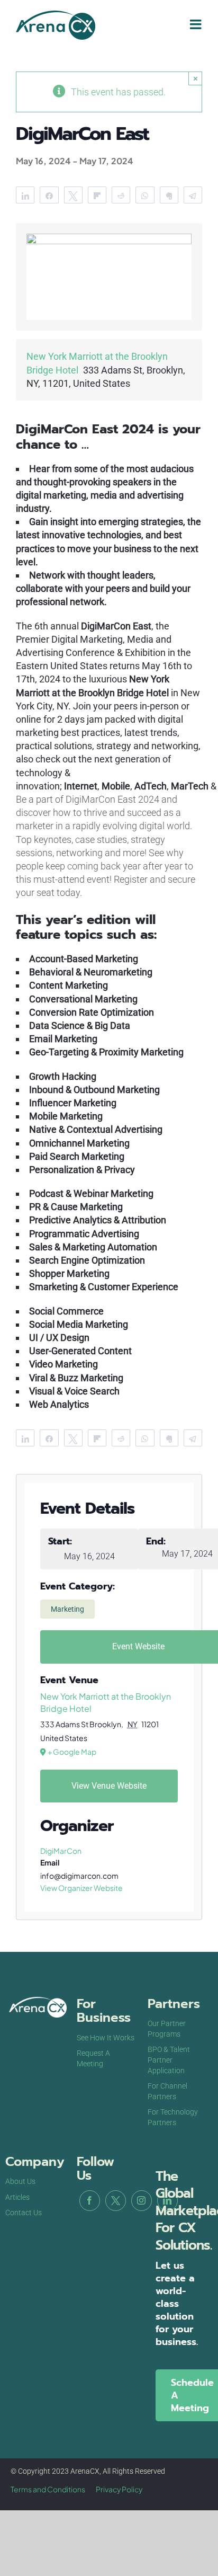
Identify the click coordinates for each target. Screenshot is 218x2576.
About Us (20, 2181)
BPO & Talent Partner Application (169, 2060)
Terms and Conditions (48, 2489)
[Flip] (97, 195)
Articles (17, 2197)
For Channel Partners (167, 2091)
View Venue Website (109, 1786)
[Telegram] (193, 195)
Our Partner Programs (167, 2029)
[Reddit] (121, 195)
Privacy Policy (119, 2489)
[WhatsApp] (145, 195)
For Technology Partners (173, 2117)
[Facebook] (90, 2201)
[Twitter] (116, 2201)
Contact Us (24, 2213)
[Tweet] (73, 195)
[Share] (25, 195)
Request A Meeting (93, 2058)
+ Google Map (72, 1752)
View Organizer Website (81, 1888)
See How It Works (106, 2038)
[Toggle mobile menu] (197, 24)
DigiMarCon (61, 1851)
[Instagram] (142, 2201)
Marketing (67, 1609)
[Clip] (169, 195)
